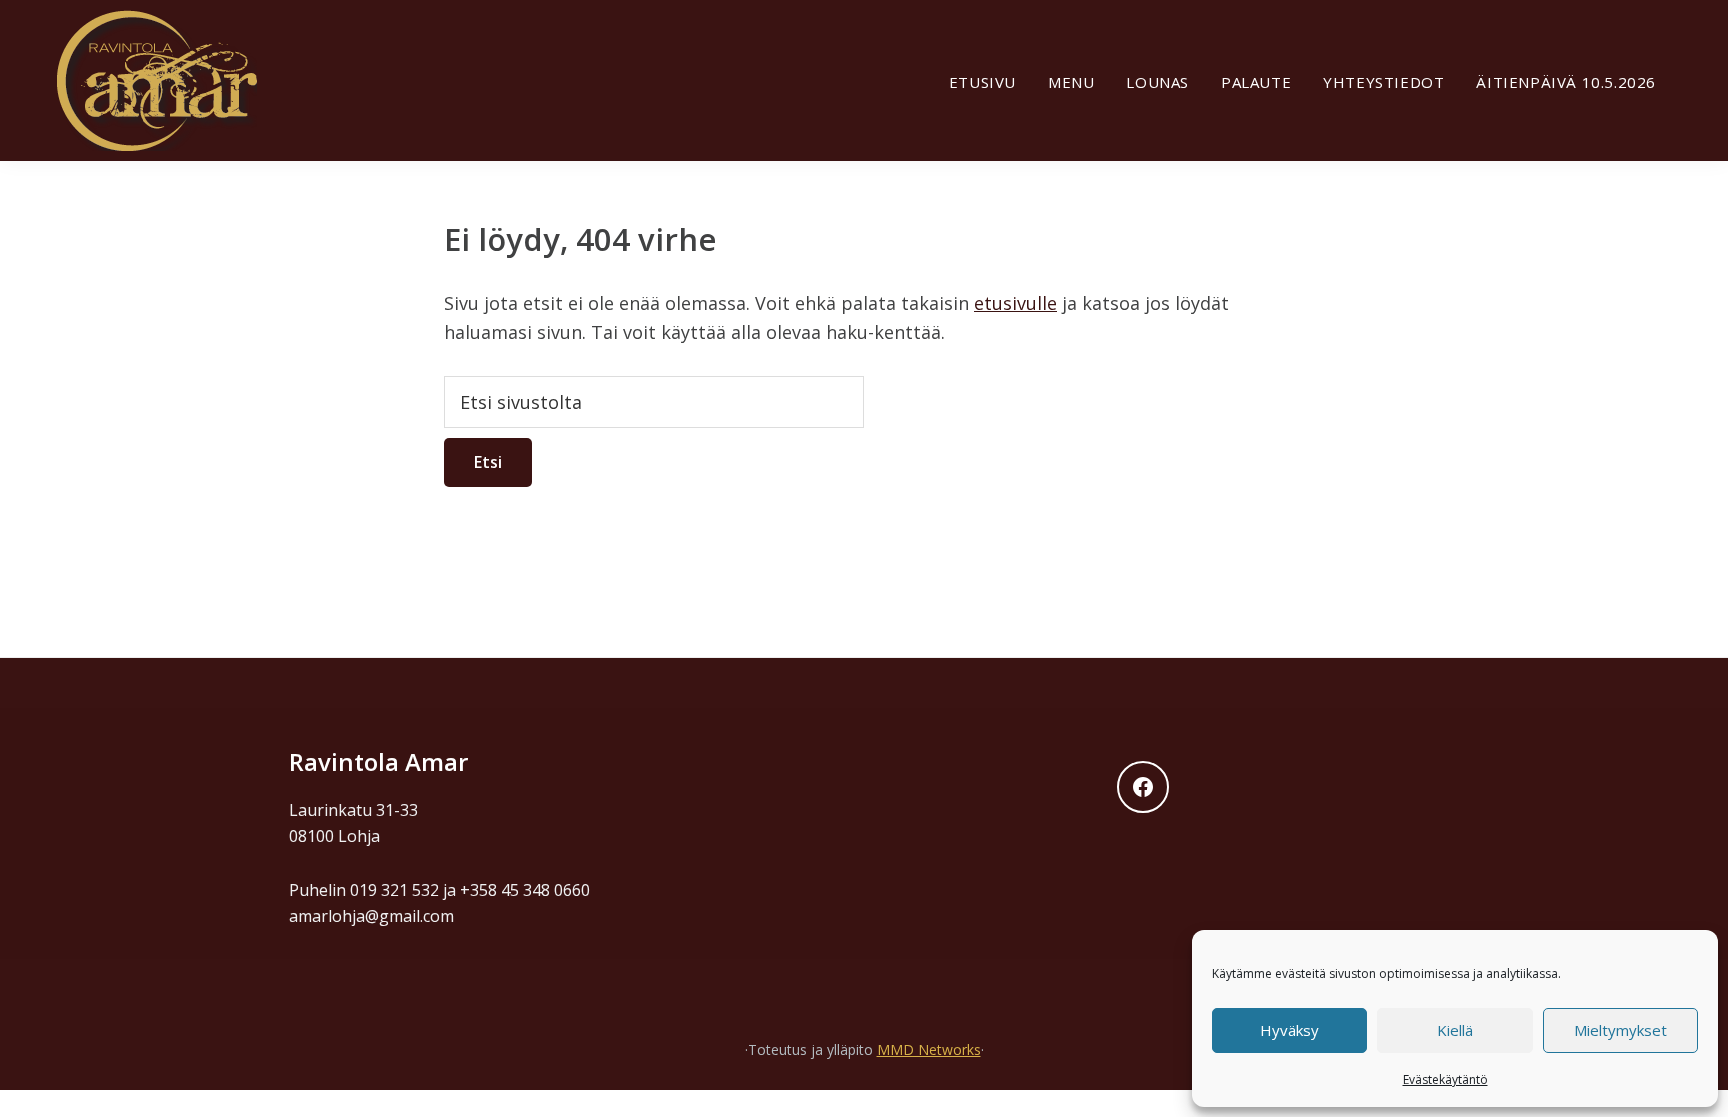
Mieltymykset (1620, 1030)
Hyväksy (1289, 1030)
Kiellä (1455, 1030)
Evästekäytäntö (1445, 1079)
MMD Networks (929, 1049)
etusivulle (1015, 303)
